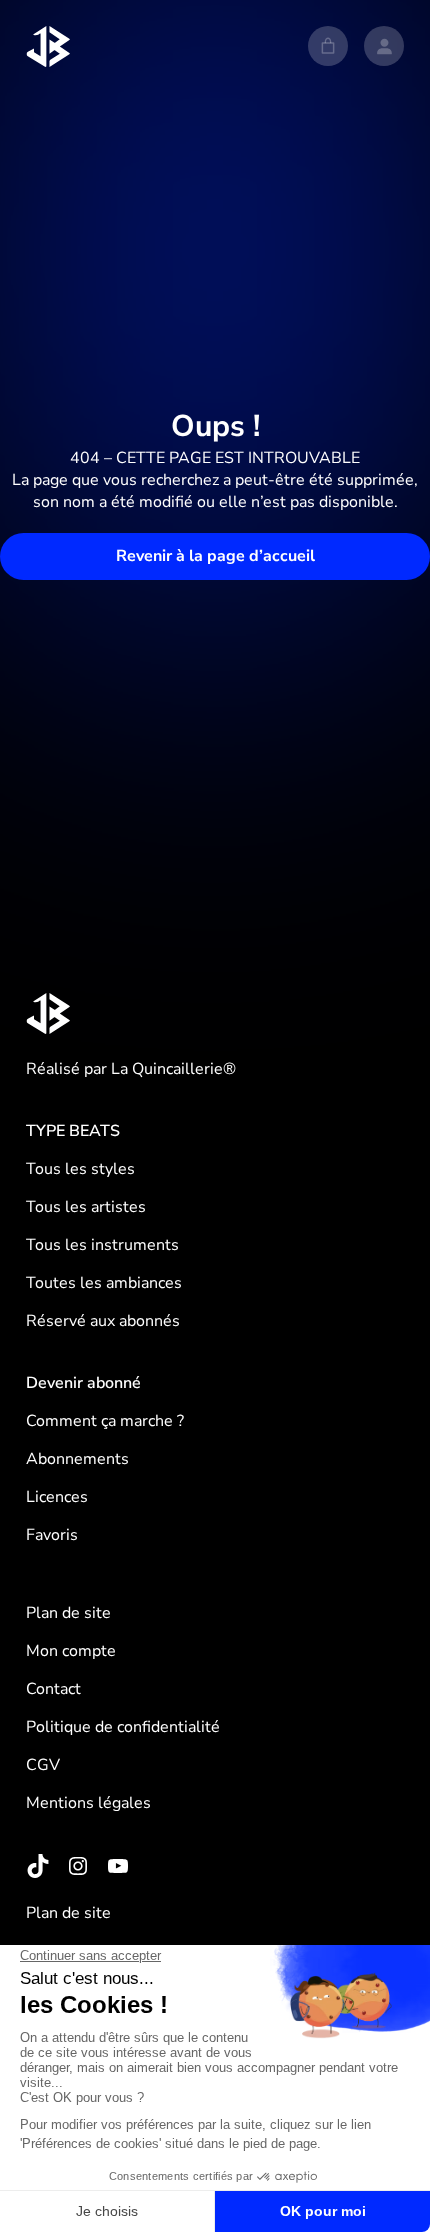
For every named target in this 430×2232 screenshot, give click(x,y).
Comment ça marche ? (105, 1421)
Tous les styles (80, 1169)
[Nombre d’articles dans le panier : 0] (328, 46)
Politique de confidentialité (123, 1727)
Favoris (52, 1535)
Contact (53, 1689)
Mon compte (71, 1651)
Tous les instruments (102, 1245)
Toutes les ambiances (104, 1283)
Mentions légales (88, 1803)
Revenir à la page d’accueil (215, 556)
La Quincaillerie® (173, 1069)
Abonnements (77, 1459)
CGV (43, 1765)
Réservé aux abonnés (103, 1321)
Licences (57, 1497)
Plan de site (68, 1613)
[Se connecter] (384, 46)
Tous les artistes (86, 1207)
